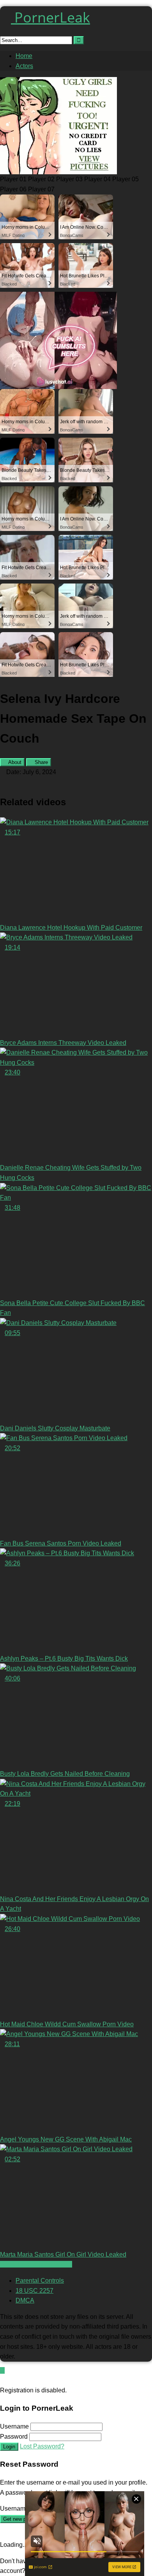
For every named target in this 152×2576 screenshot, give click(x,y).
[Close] (2, 2380)
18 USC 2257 (34, 2291)
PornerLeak (50, 17)
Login (9, 2447)
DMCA (25, 2300)
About (14, 762)
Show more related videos (36, 2264)
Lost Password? (42, 2446)
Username (14, 2426)
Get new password (24, 2519)
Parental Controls (40, 2281)
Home (24, 56)
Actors (24, 66)
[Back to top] (2, 2370)
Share (41, 762)
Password (14, 2437)
